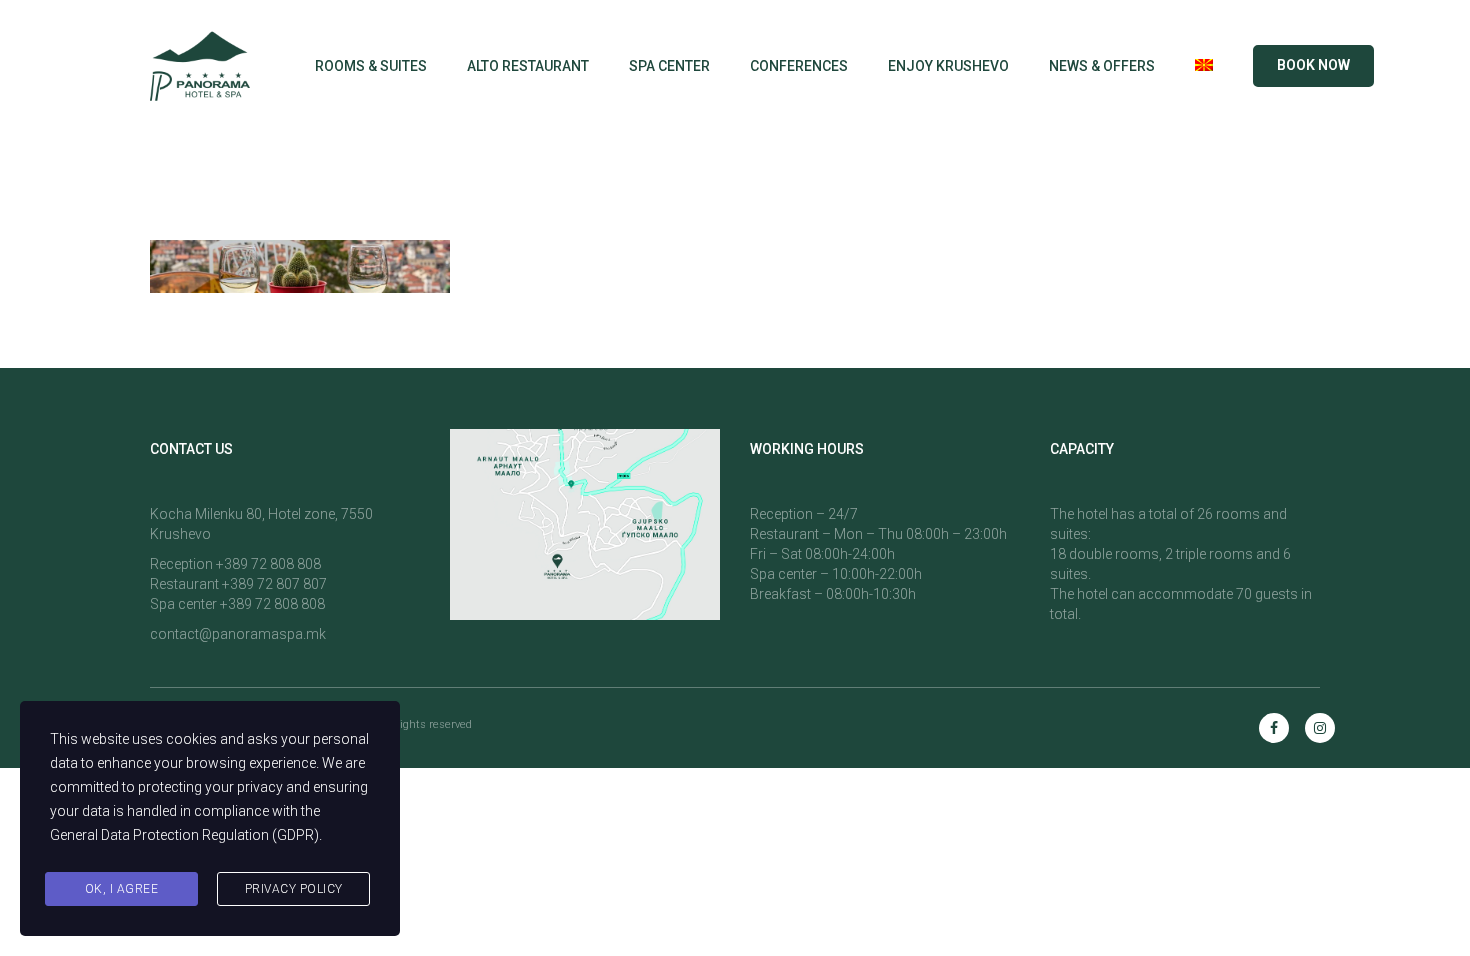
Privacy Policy (294, 889)
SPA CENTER (669, 66)
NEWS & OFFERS (1102, 66)
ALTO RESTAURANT (528, 66)
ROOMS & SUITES (371, 66)
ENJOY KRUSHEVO (948, 66)
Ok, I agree (122, 889)
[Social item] (1274, 728)
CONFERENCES (799, 66)
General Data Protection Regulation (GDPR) (184, 835)
